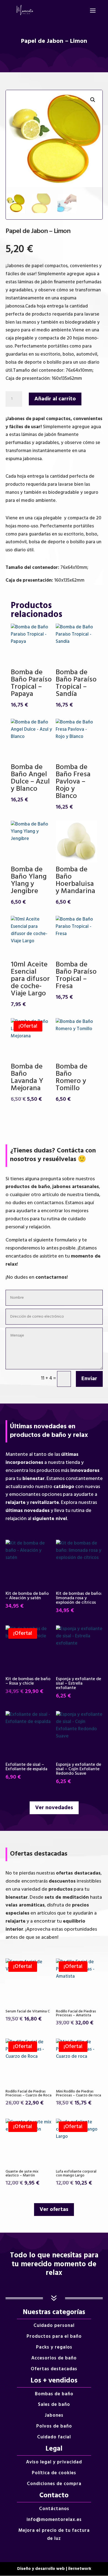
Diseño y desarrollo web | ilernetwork (54, 2569)
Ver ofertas (54, 2210)
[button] (93, 100)
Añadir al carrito (55, 399)
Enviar (89, 1379)
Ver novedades (54, 1808)
